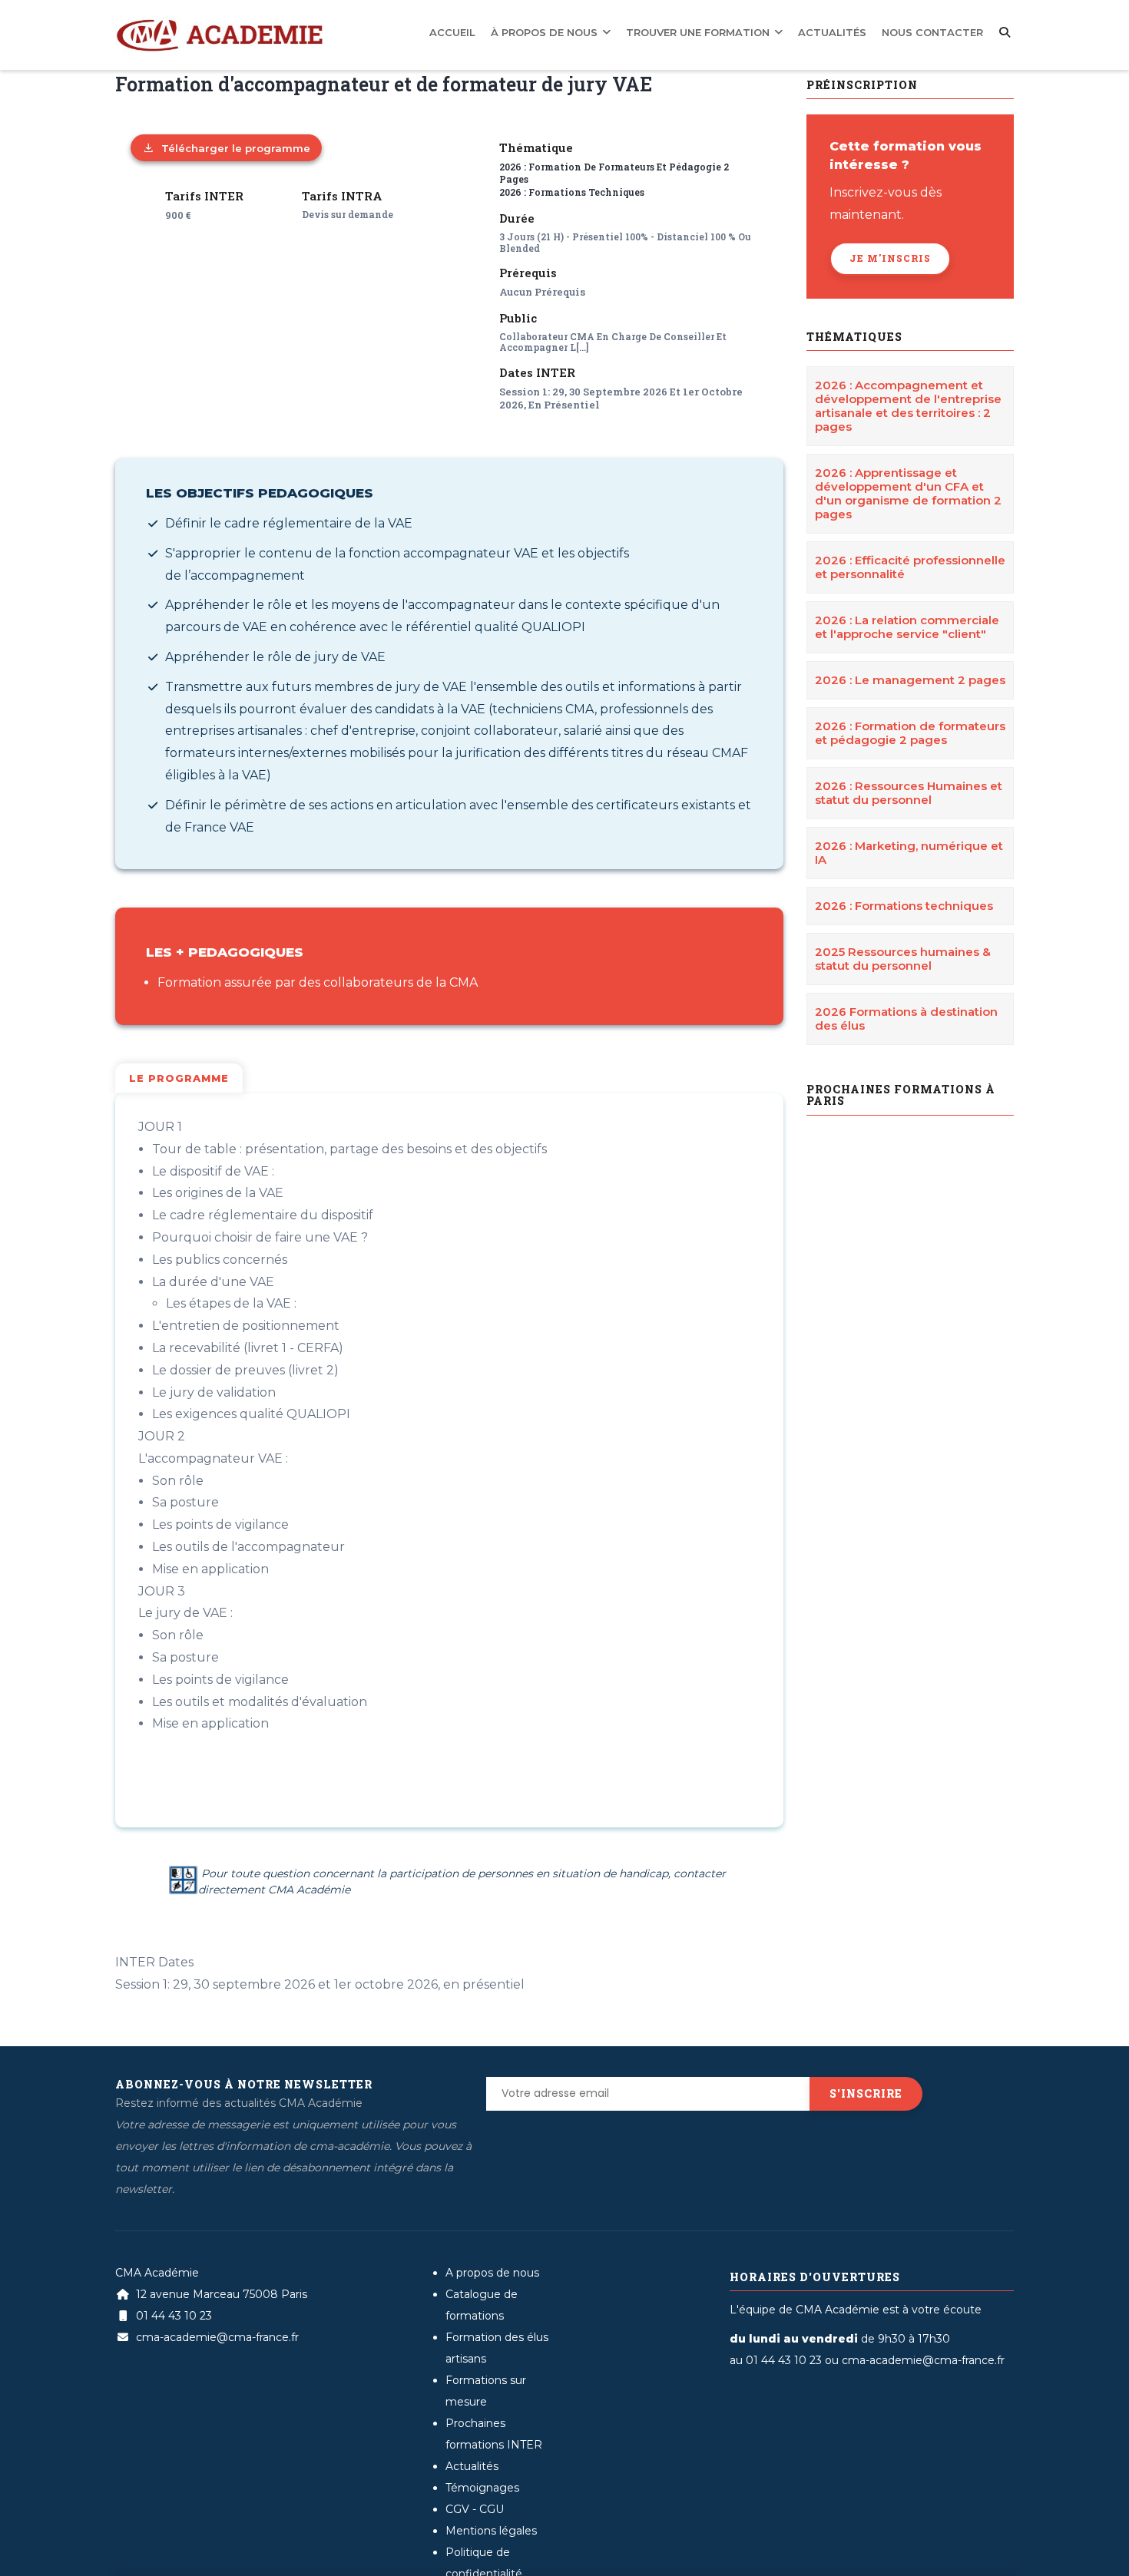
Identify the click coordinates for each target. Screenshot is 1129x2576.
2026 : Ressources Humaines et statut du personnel (909, 793)
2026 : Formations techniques (572, 192)
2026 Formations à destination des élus (906, 1018)
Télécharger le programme (236, 148)
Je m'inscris (890, 258)
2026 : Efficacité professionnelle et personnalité (910, 567)
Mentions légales (491, 2531)
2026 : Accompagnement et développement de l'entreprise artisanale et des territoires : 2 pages (908, 406)
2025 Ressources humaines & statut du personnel (903, 959)
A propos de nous (492, 2273)
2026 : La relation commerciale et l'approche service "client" (907, 627)
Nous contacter (940, 31)
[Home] (219, 24)
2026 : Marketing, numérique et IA (909, 853)
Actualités (853, 31)
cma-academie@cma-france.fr (216, 2337)
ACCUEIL (523, 31)
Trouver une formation (738, 31)
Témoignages (482, 2488)
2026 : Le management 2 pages (910, 680)
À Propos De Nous (604, 31)
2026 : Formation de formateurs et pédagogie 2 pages (910, 733)
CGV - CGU (475, 2509)
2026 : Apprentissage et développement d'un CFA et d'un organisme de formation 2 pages (908, 493)
